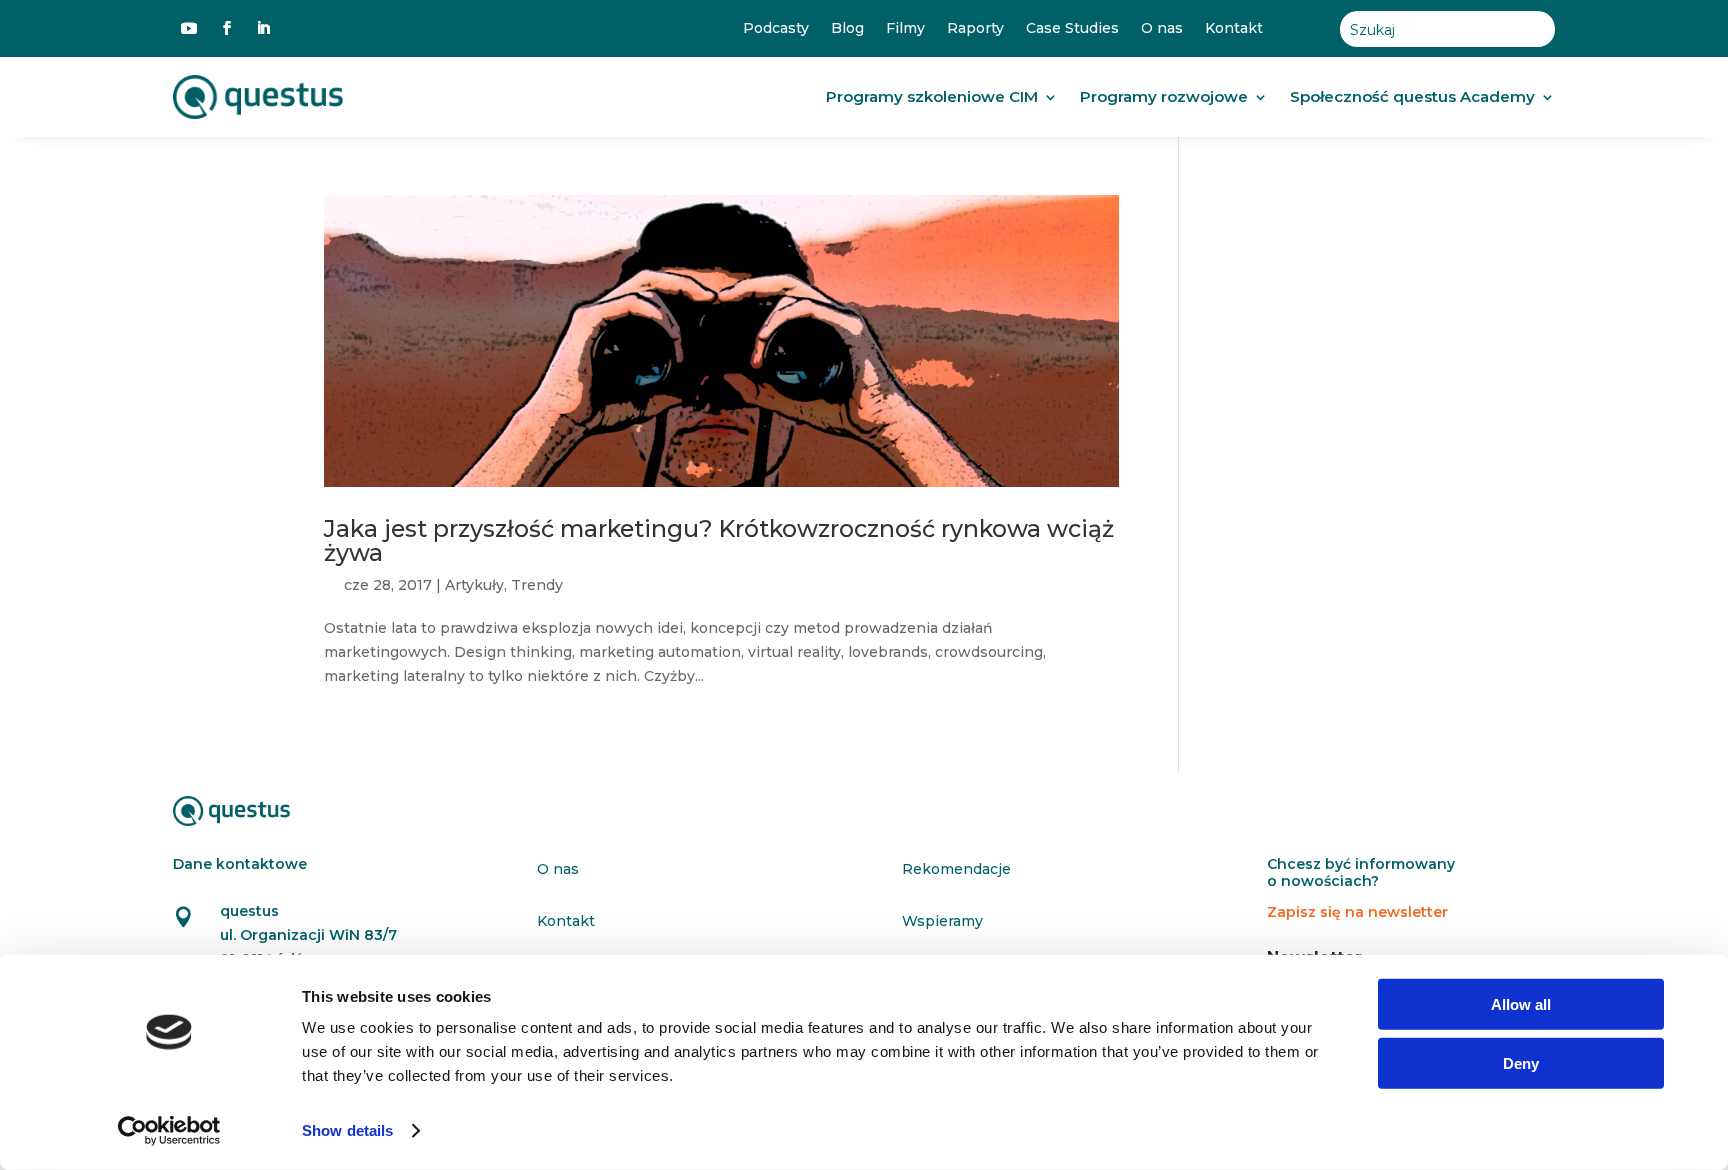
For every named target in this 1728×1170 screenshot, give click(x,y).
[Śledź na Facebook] (227, 28)
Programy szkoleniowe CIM (932, 96)
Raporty (975, 28)
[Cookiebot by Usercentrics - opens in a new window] (169, 1131)
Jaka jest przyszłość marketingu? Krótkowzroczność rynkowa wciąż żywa (719, 540)
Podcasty (776, 28)
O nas (1162, 28)
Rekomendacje (956, 869)
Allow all (1521, 1004)
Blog (847, 28)
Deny (1521, 1062)
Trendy (537, 585)
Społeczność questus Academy (1412, 96)
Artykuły (474, 585)
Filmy (905, 28)
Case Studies (1072, 28)
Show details (347, 1130)
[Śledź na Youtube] (189, 28)
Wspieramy (942, 921)
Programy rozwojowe (1164, 96)
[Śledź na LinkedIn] (263, 28)
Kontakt (1234, 28)
